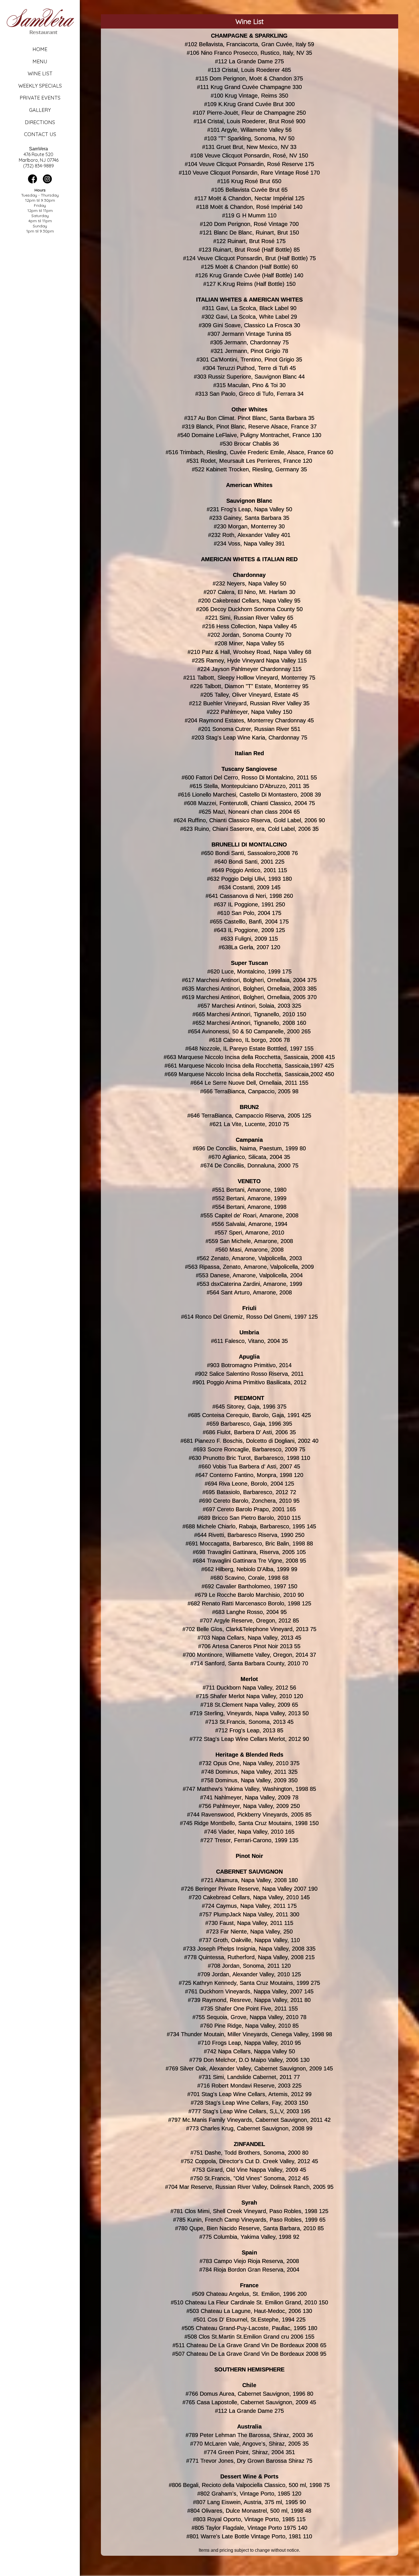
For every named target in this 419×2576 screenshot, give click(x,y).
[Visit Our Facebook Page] (32, 182)
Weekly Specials (40, 86)
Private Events (40, 98)
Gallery (40, 110)
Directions (40, 122)
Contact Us (40, 134)
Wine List (40, 73)
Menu (40, 61)
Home (40, 49)
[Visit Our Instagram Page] (47, 182)
